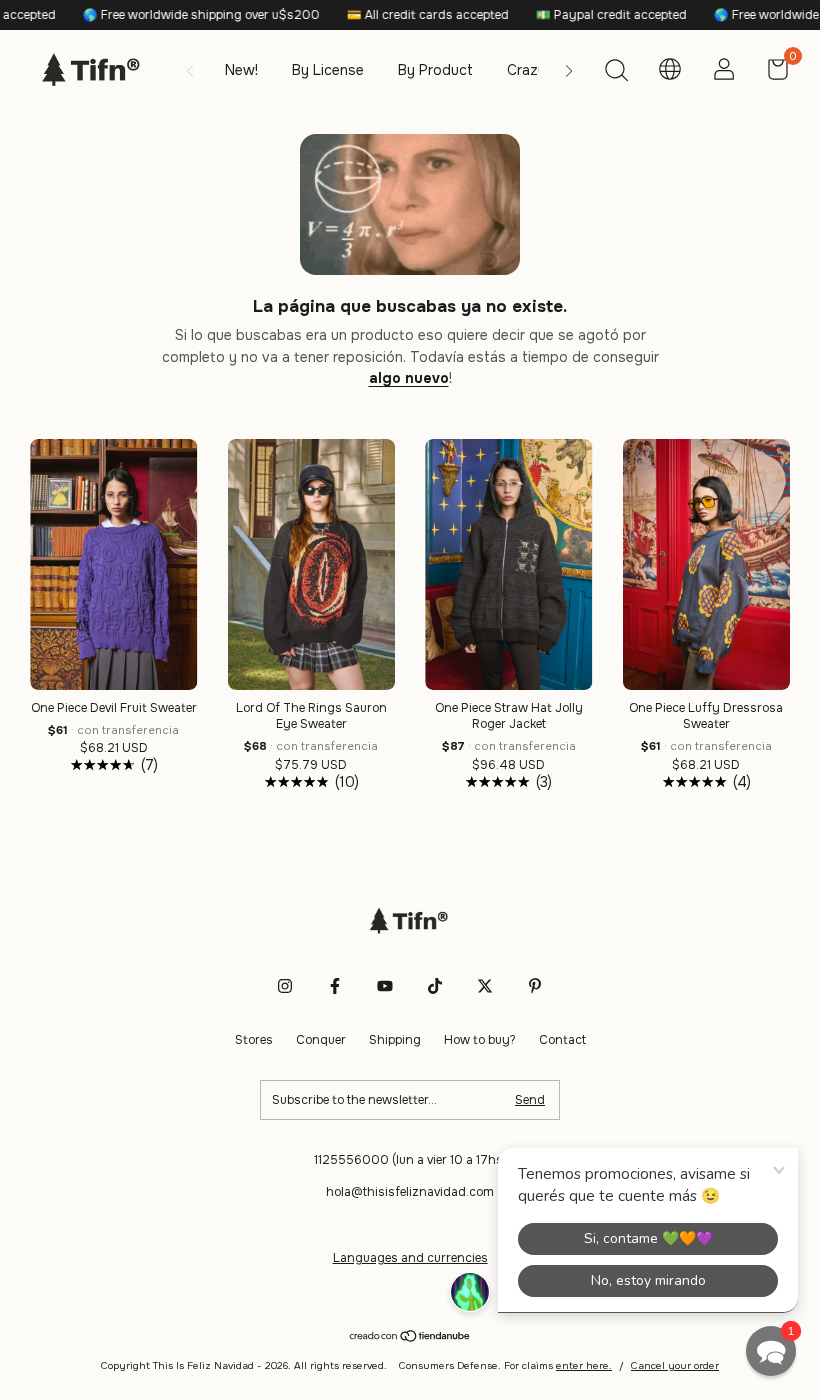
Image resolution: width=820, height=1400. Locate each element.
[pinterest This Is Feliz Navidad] (535, 986)
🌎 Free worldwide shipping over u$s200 (171, 15)
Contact (562, 1040)
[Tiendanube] (410, 1338)
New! (241, 70)
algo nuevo (409, 378)
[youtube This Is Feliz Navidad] (385, 986)
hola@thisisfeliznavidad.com (410, 1192)
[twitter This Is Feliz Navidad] (485, 986)
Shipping (395, 1040)
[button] (771, 1351)
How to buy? (480, 1040)
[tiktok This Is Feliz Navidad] (435, 986)
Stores (254, 1040)
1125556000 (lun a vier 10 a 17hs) (410, 1160)
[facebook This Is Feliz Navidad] (335, 986)
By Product (435, 70)
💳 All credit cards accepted (397, 15)
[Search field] (616, 73)
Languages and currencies (410, 1258)
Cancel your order (675, 1365)
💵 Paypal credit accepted (581, 15)
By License (328, 70)
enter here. (584, 1365)
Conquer (321, 1040)
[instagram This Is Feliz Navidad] (285, 986)
